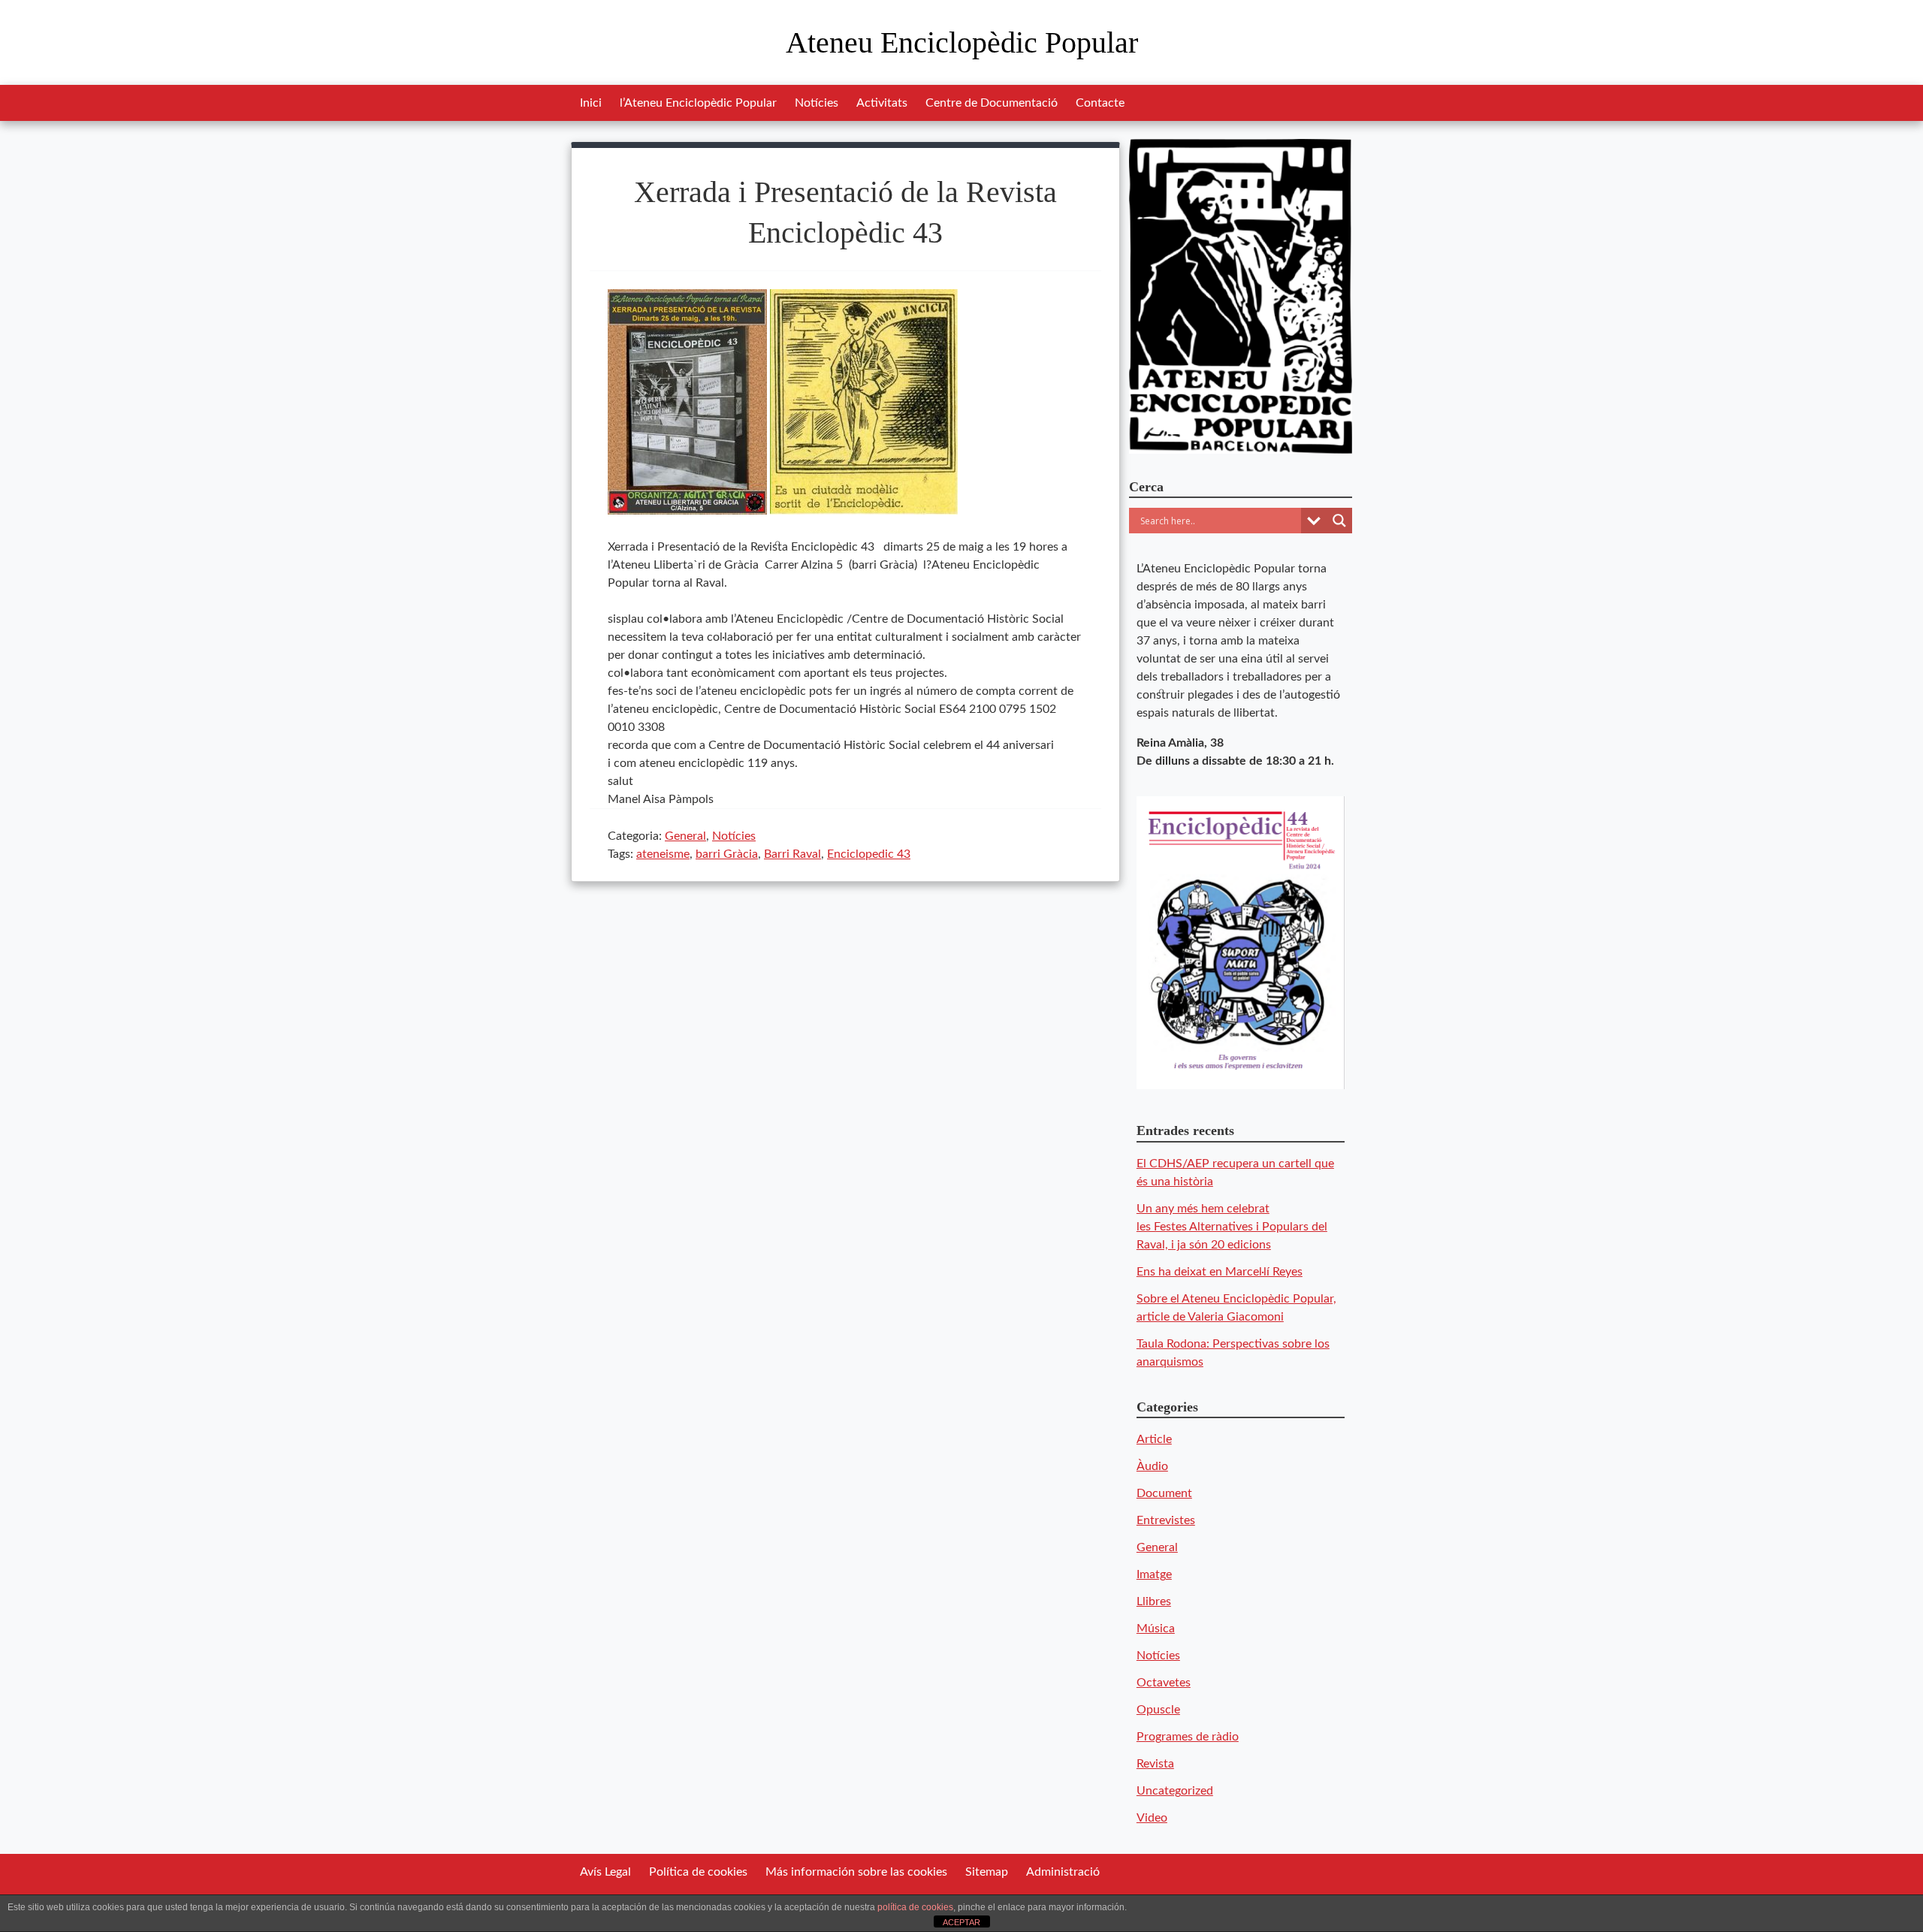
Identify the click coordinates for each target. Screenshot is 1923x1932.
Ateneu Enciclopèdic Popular (962, 42)
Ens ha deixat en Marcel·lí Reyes (1220, 1272)
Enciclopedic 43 (869, 854)
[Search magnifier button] (1339, 521)
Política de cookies (698, 1872)
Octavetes (1164, 1683)
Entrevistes (1166, 1520)
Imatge (1154, 1574)
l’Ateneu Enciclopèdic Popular (698, 103)
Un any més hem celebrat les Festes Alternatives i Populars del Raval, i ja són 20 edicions (1232, 1227)
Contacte (1100, 103)
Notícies (817, 103)
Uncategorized (1175, 1791)
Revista (1155, 1764)
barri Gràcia (727, 854)
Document (1164, 1493)
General (685, 836)
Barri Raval (792, 854)
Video (1152, 1818)
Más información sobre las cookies (856, 1872)
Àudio (1152, 1466)
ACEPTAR (961, 1922)
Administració (1063, 1872)
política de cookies (915, 1907)
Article (1154, 1439)
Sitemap (987, 1872)
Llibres (1154, 1601)
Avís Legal (605, 1872)
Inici (591, 103)
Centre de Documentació (992, 103)
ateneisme (663, 854)
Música (1156, 1629)
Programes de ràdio (1188, 1737)
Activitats (882, 103)
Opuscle (1158, 1710)
